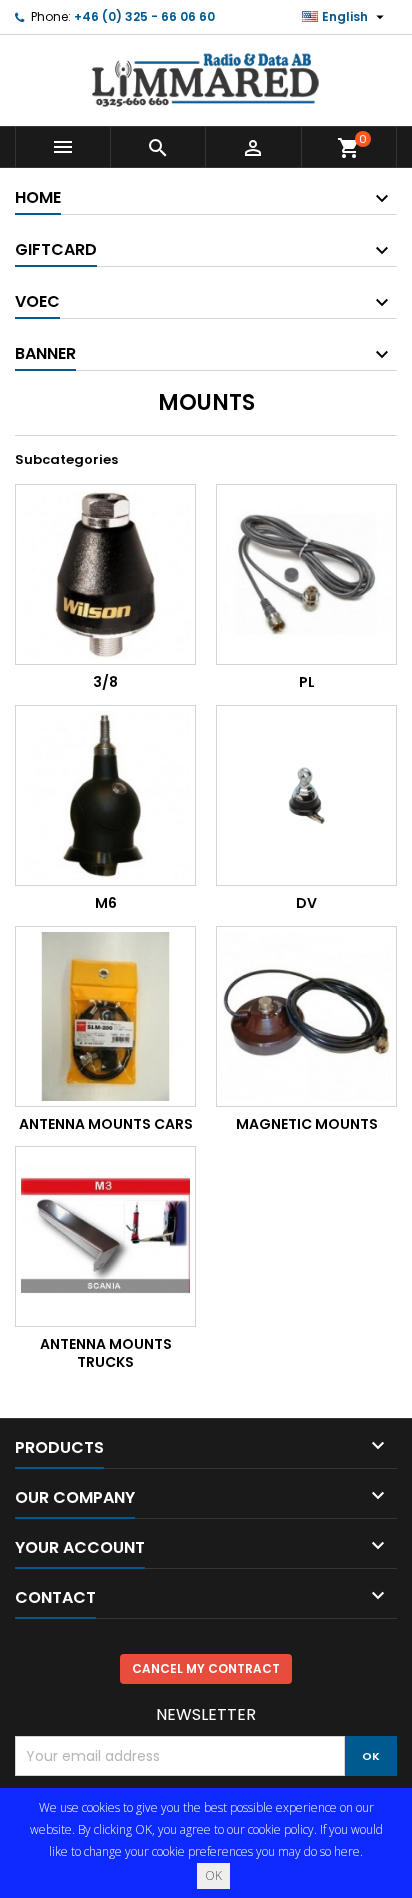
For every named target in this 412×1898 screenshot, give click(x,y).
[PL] (306, 574)
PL (307, 682)
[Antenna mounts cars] (105, 1016)
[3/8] (105, 574)
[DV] (306, 795)
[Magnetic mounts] (306, 1016)
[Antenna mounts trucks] (105, 1236)
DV (306, 903)
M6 (106, 903)
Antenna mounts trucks (106, 1353)
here (347, 1851)
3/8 (105, 682)
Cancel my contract (206, 1668)
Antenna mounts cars (106, 1124)
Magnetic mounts (307, 1124)
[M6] (105, 795)
